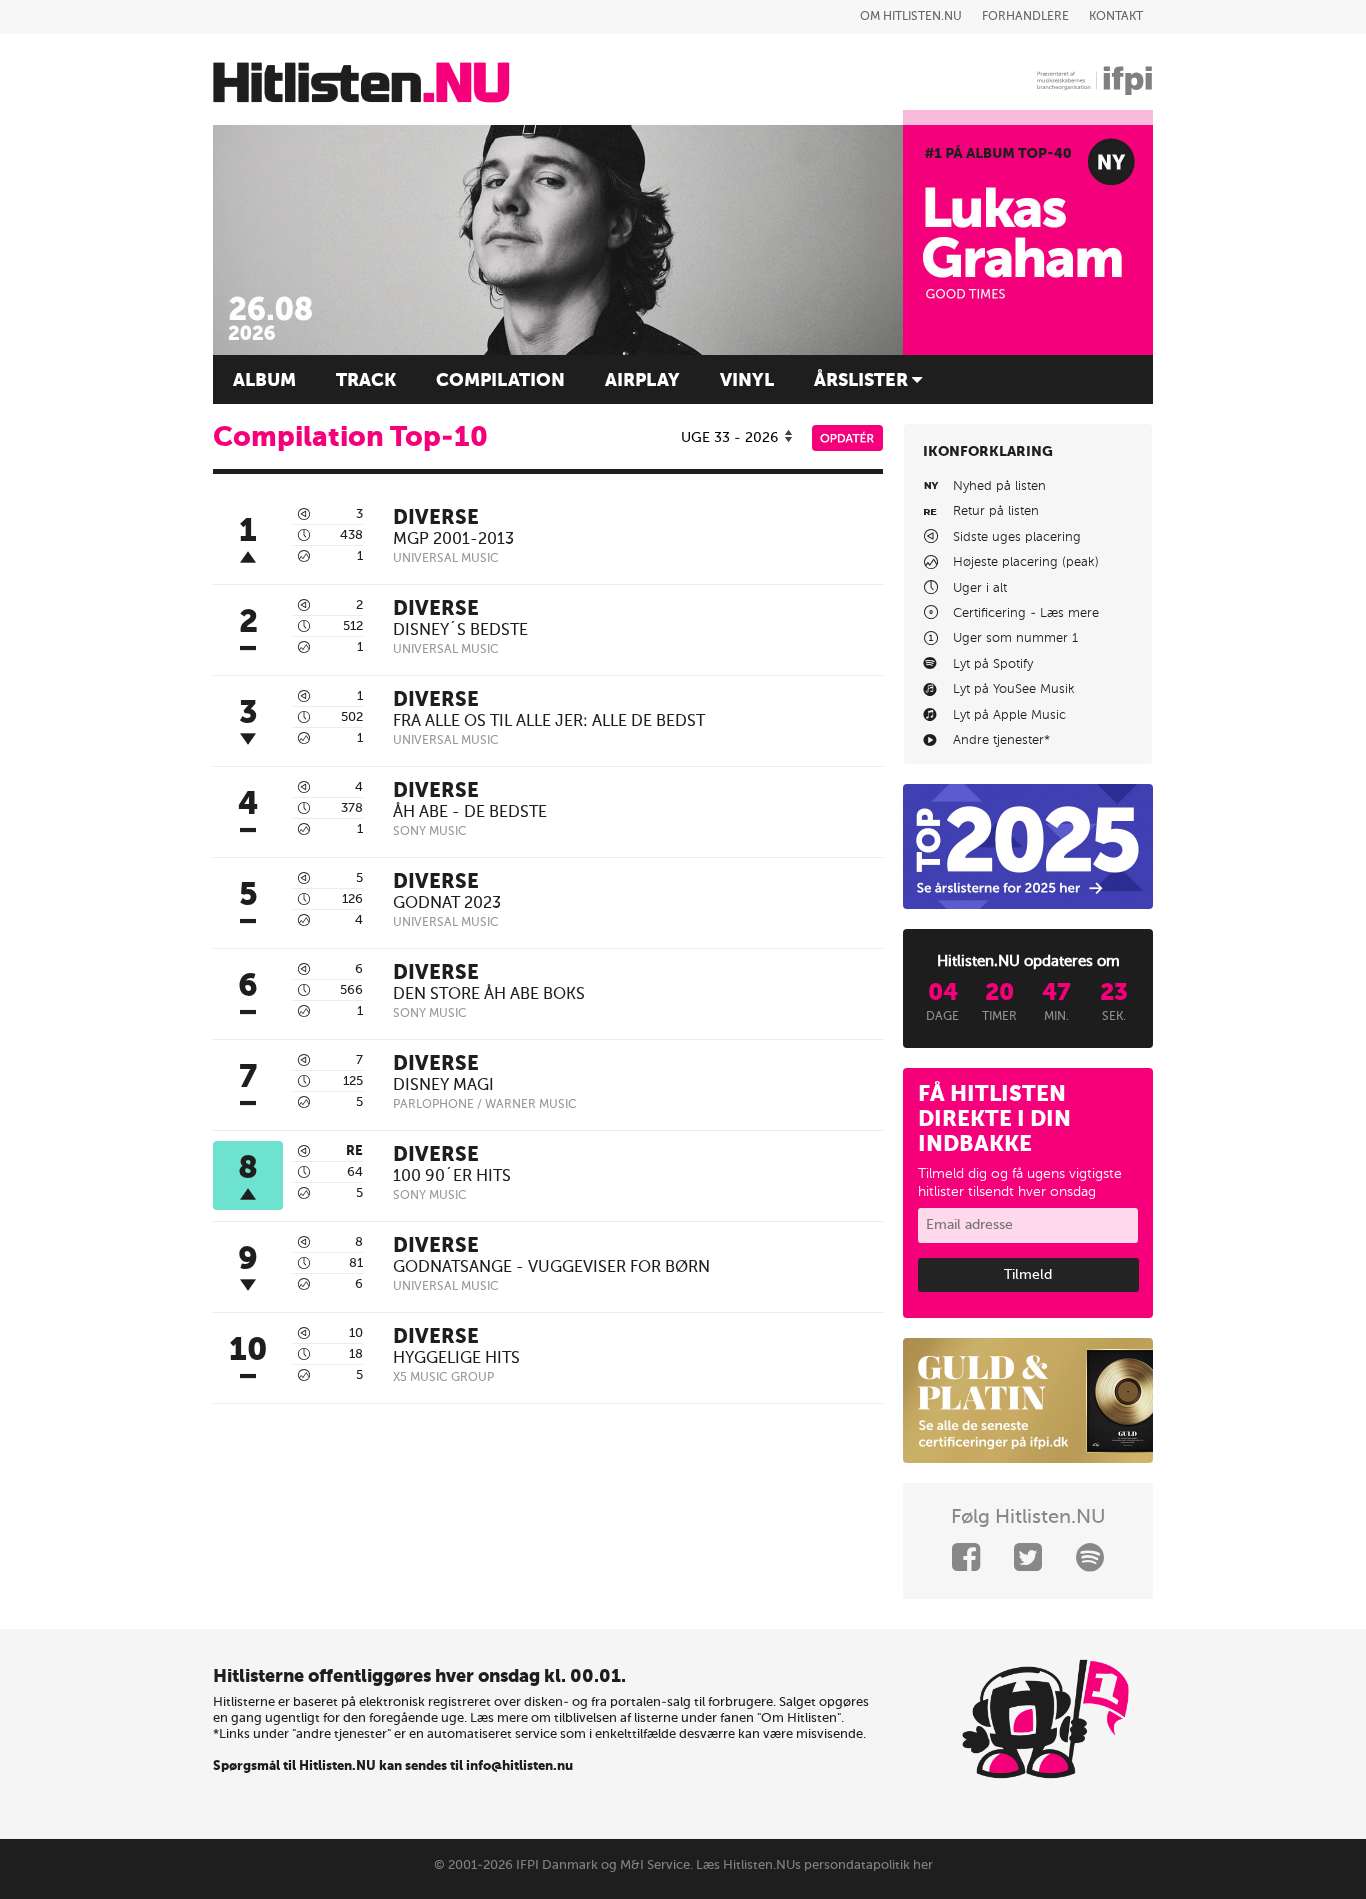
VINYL (747, 381)
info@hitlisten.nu (519, 1766)
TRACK (366, 381)
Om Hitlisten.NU (911, 17)
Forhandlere (1025, 17)
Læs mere (1069, 613)
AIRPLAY (642, 381)
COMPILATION (500, 381)
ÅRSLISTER (863, 381)
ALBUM (264, 381)
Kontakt (1116, 17)
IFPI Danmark (557, 1865)
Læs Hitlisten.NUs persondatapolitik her (814, 1865)
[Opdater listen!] (847, 447)
